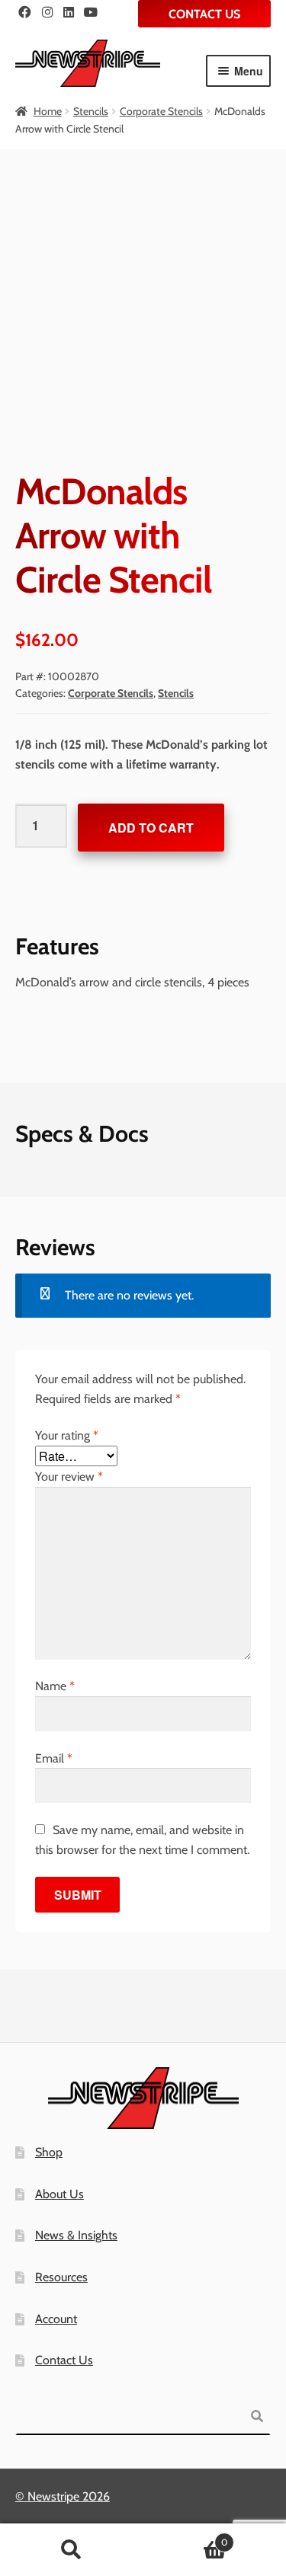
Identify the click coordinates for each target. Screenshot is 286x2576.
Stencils (91, 111)
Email (54, 1758)
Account (56, 2319)
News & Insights (76, 2235)
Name (55, 1686)
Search (72, 2550)
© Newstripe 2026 (63, 2496)
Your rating (67, 1435)
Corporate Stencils (161, 111)
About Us (59, 2194)
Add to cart (151, 828)
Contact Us (204, 14)
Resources (61, 2277)
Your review (69, 1477)
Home (48, 111)
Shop (49, 2152)
